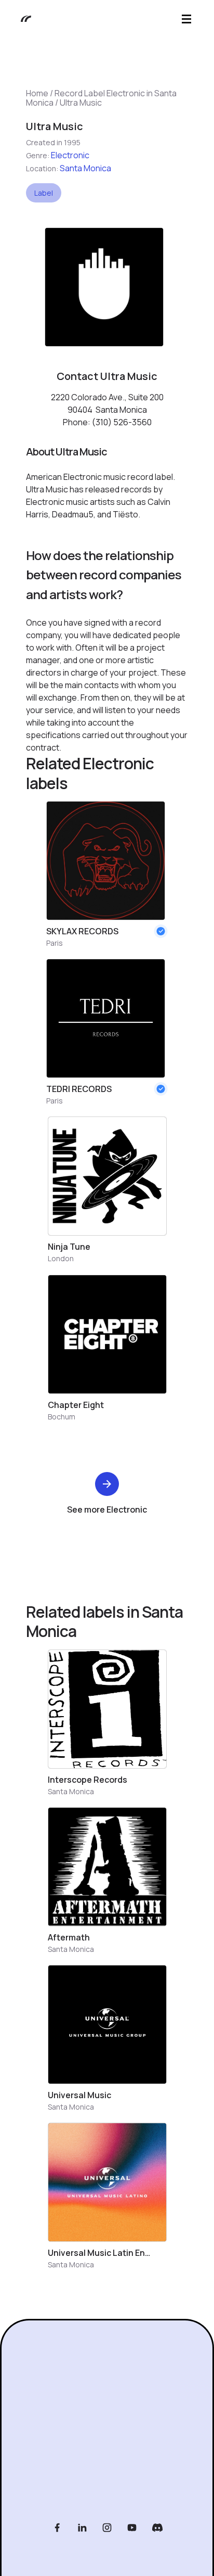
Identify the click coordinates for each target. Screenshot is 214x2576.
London (61, 1258)
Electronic (70, 155)
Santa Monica (85, 168)
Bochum (62, 1417)
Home (37, 93)
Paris (55, 943)
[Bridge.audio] (21, 19)
